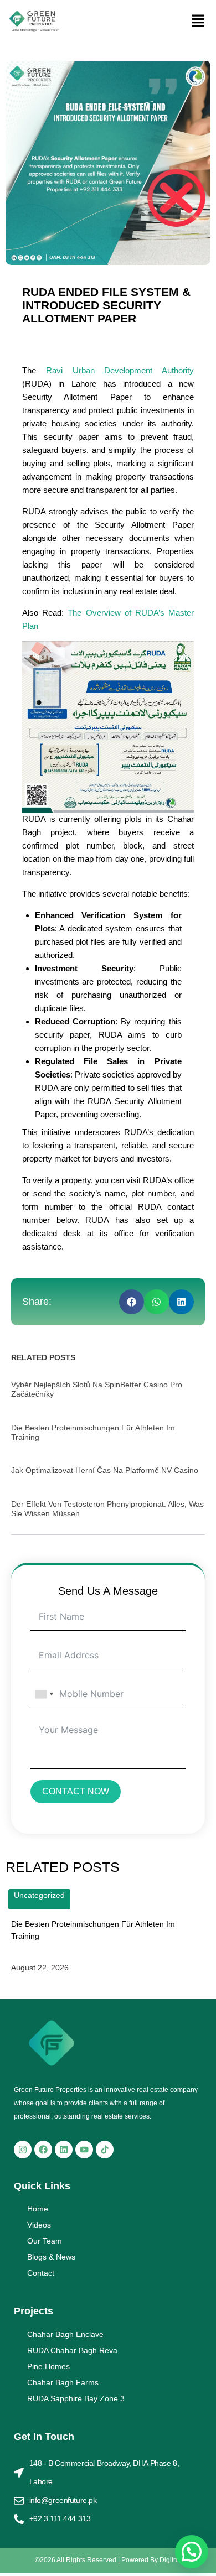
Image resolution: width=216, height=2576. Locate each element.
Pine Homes (48, 2366)
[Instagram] (23, 2150)
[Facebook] (43, 2150)
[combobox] (44, 1694)
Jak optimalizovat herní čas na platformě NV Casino (105, 1470)
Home (38, 2209)
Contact (41, 2273)
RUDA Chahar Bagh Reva (72, 2350)
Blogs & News (51, 2257)
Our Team (45, 2241)
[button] (198, 22)
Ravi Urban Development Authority (120, 370)
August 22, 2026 (40, 1968)
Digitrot (170, 2560)
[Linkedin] (64, 2150)
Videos (39, 2225)
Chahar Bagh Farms (63, 2382)
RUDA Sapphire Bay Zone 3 (76, 2398)
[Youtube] (84, 2150)
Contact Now (76, 1791)
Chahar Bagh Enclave (65, 2334)
